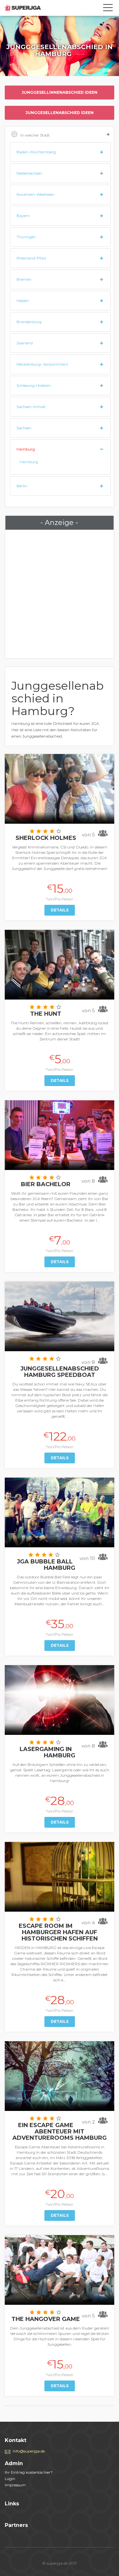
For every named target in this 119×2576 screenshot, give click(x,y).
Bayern (23, 216)
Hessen (23, 300)
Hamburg (26, 449)
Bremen (24, 279)
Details (60, 910)
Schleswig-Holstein (34, 385)
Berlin (22, 486)
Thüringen (26, 237)
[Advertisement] (60, 594)
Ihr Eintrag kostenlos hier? (29, 2472)
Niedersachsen (29, 173)
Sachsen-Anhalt (31, 407)
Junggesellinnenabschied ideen (60, 92)
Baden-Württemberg (36, 152)
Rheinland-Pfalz (31, 258)
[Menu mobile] (108, 9)
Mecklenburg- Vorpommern (42, 364)
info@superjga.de (29, 2451)
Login (10, 2479)
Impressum (15, 2485)
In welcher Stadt (35, 135)
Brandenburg (29, 322)
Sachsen (24, 428)
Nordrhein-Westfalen (35, 194)
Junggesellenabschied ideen (60, 113)
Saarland (25, 343)
